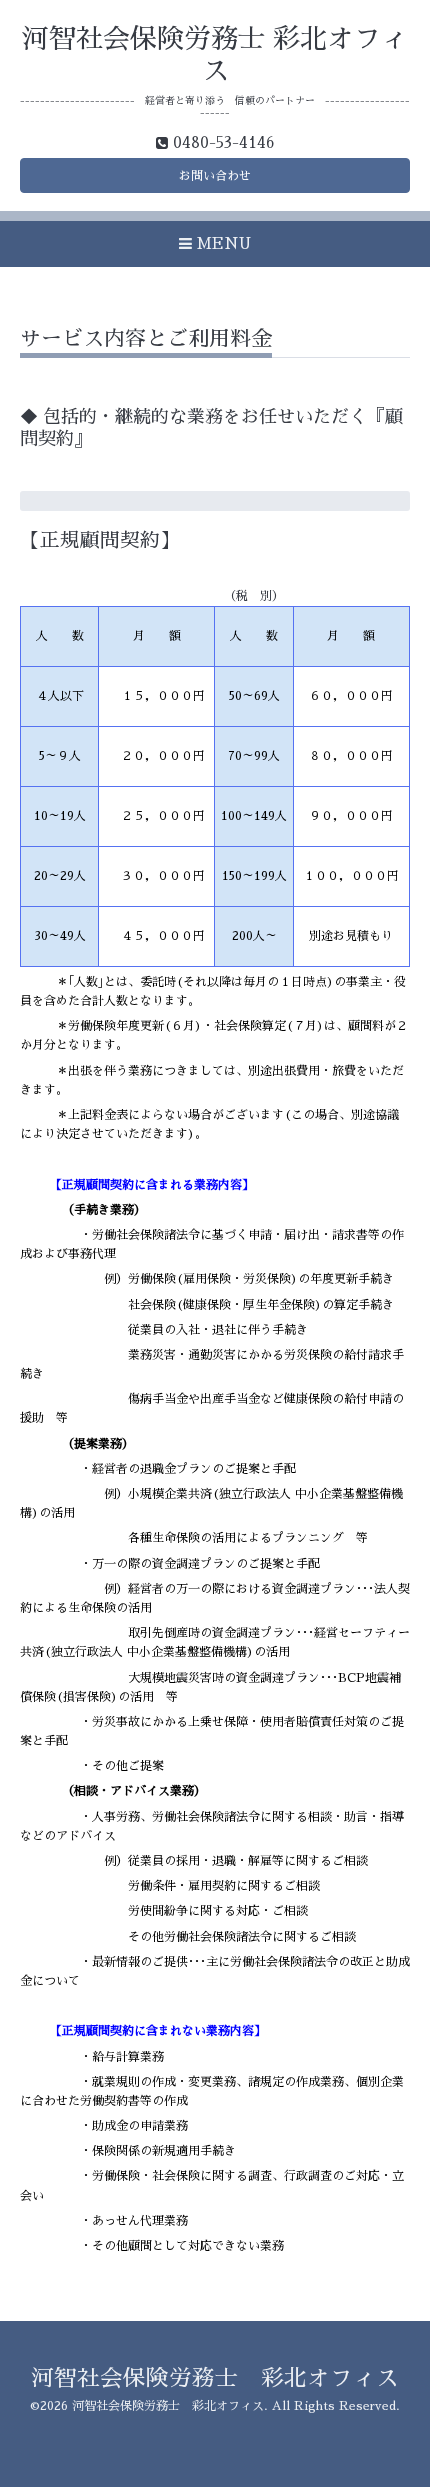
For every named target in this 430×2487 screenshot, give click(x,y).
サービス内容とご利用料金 (146, 338)
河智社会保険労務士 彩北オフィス (215, 2378)
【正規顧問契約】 (100, 540)
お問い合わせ (215, 176)
